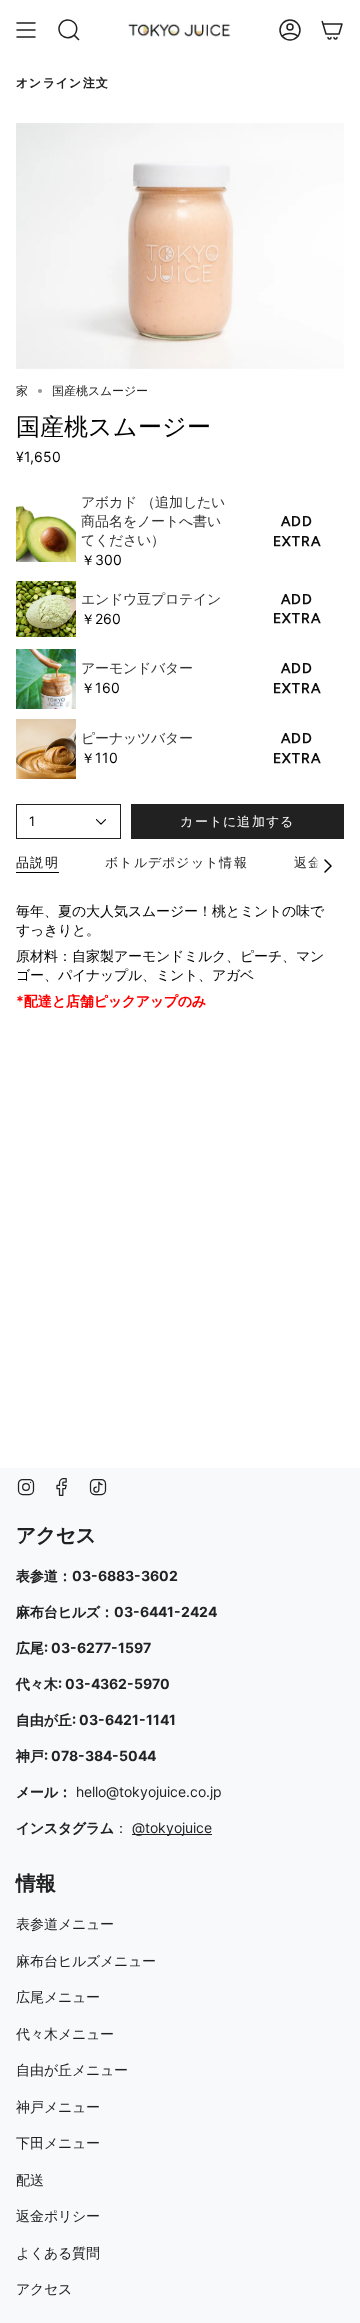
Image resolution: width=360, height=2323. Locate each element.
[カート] (332, 30)
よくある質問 (58, 2252)
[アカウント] (290, 30)
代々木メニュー (65, 2033)
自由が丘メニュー (72, 2069)
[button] (69, 30)
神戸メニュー (58, 2106)
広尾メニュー (58, 1996)
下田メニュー (58, 2142)
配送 (30, 2179)
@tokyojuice (172, 1827)
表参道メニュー (65, 1923)
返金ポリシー (58, 2215)
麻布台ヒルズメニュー (86, 1960)
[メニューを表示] (26, 30)
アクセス (44, 2288)
